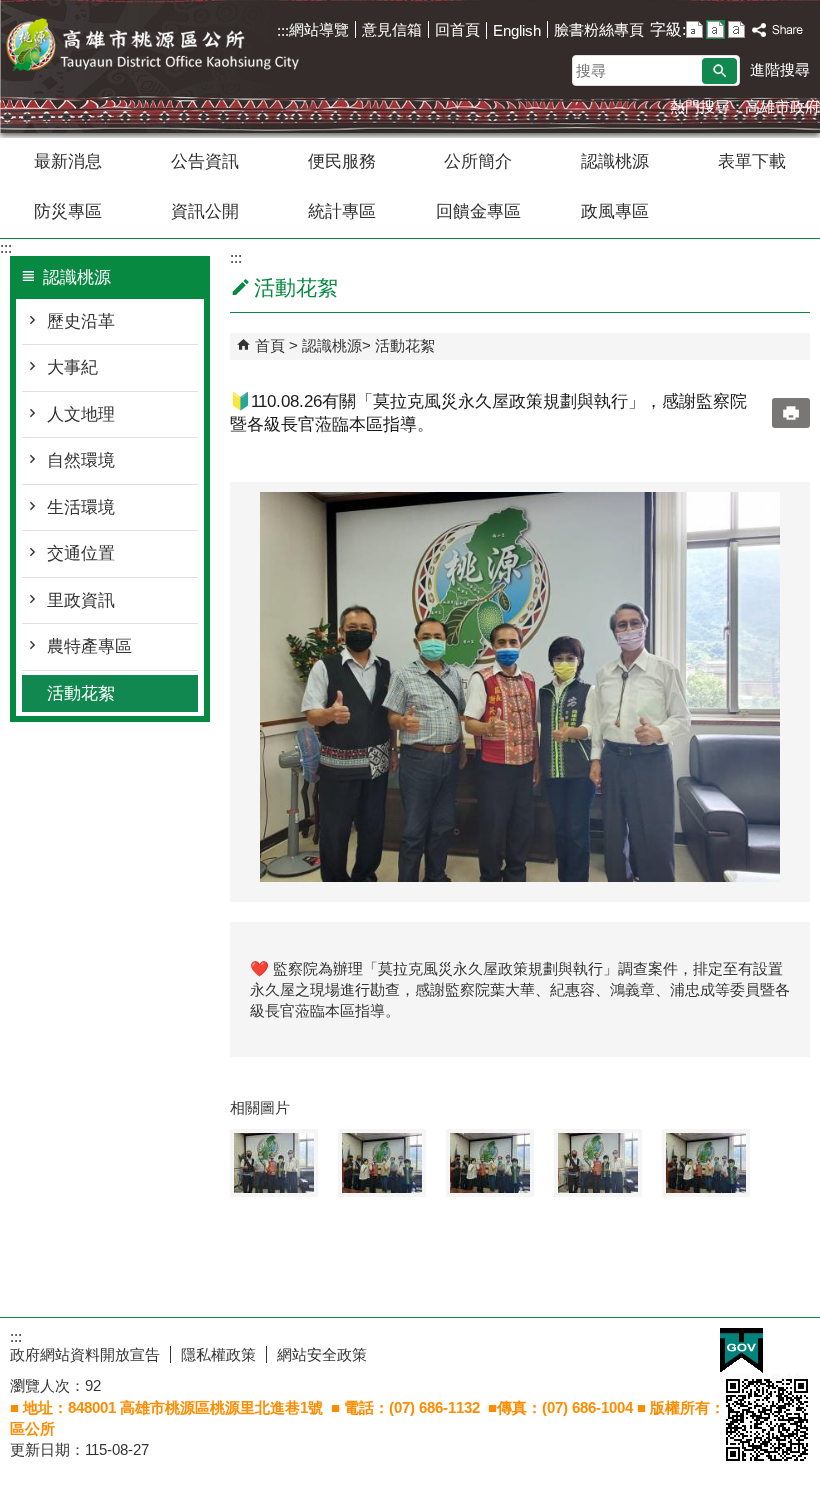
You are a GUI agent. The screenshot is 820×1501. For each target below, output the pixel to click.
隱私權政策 (218, 1354)
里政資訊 (81, 600)
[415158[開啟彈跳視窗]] (598, 1163)
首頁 (270, 345)
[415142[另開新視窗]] (520, 687)
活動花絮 (81, 693)
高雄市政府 (782, 106)
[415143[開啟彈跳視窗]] (382, 1163)
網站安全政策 (322, 1354)
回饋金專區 (478, 211)
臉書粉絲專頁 (599, 29)
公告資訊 (205, 161)
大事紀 (72, 367)
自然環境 (81, 460)
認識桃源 (615, 161)
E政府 (741, 1350)
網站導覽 (319, 29)
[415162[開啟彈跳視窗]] (706, 1163)
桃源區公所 (169, 48)
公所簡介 (478, 161)
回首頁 (457, 29)
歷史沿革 (81, 321)
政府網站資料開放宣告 (85, 1354)
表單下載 (752, 161)
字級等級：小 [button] (694, 29)
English (517, 30)
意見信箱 (392, 29)
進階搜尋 (780, 69)
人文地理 (81, 414)
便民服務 (342, 161)
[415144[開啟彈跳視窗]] (490, 1163)
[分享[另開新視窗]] (778, 30)
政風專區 (615, 211)
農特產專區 (89, 646)
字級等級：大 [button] (736, 29)
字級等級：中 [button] (715, 29)
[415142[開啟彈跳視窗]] (274, 1163)
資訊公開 (205, 211)
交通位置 (81, 553)
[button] (719, 71)
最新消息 (68, 161)
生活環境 (81, 507)
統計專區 (342, 211)
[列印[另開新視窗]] (791, 413)
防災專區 (68, 211)
